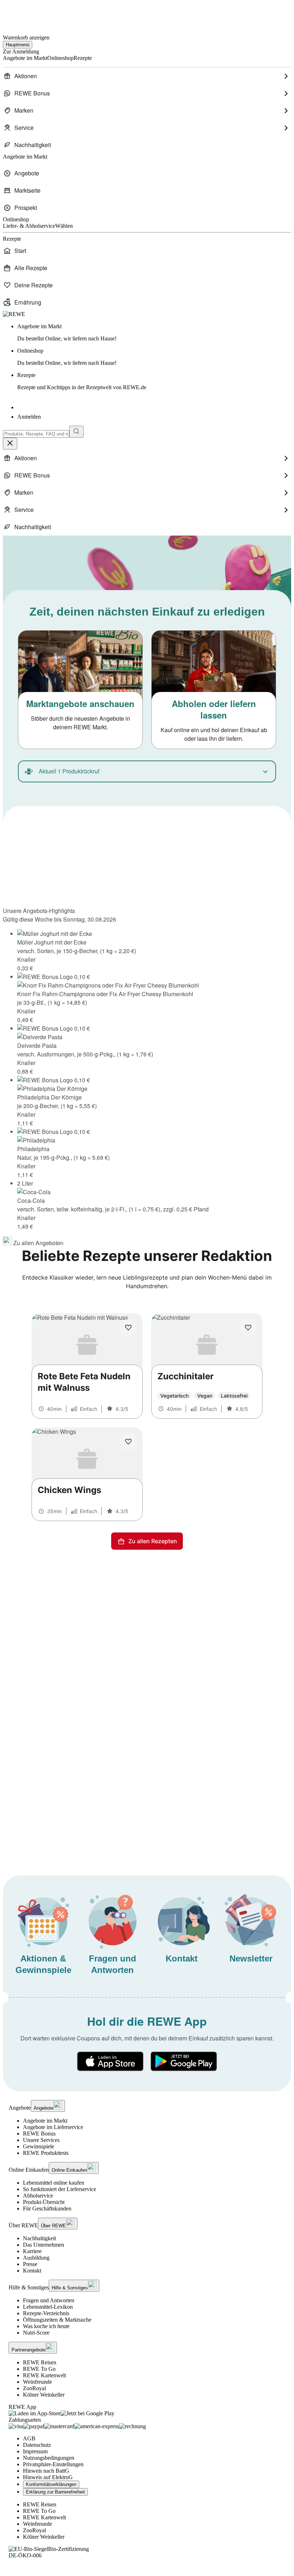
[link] (154, 333)
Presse (30, 2264)
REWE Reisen (40, 2362)
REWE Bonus (39, 2134)
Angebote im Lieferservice (53, 2127)
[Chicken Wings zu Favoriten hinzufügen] (128, 1442)
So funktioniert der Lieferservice (60, 2189)
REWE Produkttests (46, 2153)
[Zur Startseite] (27, 14)
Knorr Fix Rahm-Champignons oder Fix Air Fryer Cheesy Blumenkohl (105, 994)
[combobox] (36, 434)
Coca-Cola (31, 1200)
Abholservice (38, 2196)
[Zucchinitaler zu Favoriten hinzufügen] (248, 1328)
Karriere (32, 2251)
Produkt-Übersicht (44, 2202)
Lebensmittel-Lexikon (48, 2307)
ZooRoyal (34, 2388)
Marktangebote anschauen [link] (80, 703)
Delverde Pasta (37, 1046)
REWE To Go (39, 2369)
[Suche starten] (76, 432)
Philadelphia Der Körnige (49, 1097)
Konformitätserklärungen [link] (51, 2484)
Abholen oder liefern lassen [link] (214, 709)
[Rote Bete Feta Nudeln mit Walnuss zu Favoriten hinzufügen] (128, 1328)
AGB (29, 2438)
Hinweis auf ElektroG (48, 2477)
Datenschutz (37, 2445)
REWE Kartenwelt (44, 2375)
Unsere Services (41, 2140)
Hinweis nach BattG (46, 2471)
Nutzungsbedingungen (49, 2458)
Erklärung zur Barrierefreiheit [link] (55, 2492)
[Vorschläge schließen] (10, 444)
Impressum (35, 2451)
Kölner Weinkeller (44, 2395)
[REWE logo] (14, 314)
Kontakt (32, 2271)
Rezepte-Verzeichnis (46, 2313)
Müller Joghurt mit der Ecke (52, 942)
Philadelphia (33, 1149)
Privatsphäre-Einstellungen (53, 2464)
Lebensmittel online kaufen (54, 2183)
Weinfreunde (37, 2382)
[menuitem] (147, 76)
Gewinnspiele (39, 2146)
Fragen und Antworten (49, 2300)
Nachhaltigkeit (39, 2238)
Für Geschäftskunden (47, 2208)
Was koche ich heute (46, 2326)
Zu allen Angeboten (38, 1243)
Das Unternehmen (44, 2245)
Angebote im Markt (45, 2121)
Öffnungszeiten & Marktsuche (57, 2320)
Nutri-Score (36, 2333)
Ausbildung (36, 2258)
